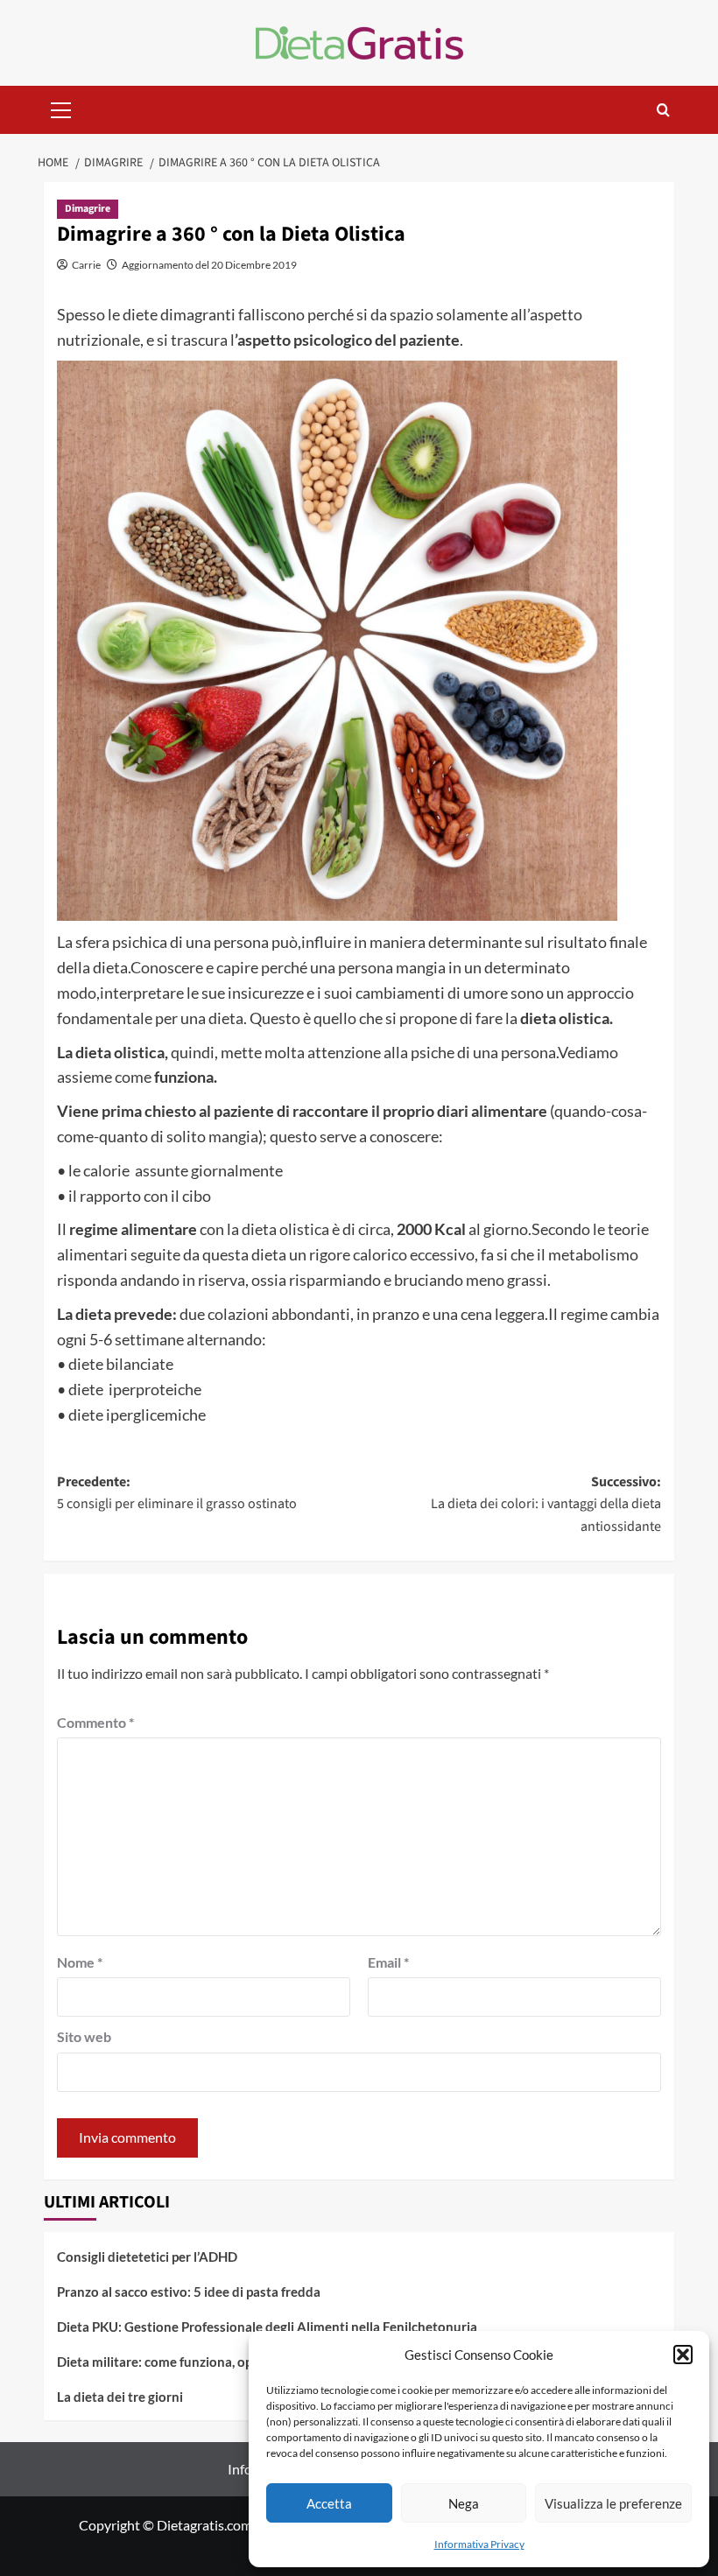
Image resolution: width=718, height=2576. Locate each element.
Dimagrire (88, 209)
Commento (95, 1722)
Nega (464, 2503)
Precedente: (177, 1493)
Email (388, 1962)
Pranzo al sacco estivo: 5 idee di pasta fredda (189, 2292)
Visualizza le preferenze (613, 2503)
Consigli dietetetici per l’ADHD (147, 2257)
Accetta (329, 2503)
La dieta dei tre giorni (120, 2397)
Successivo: (546, 1504)
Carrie (86, 265)
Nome (80, 1962)
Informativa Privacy (479, 2544)
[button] (683, 2355)
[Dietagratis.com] (359, 41)
